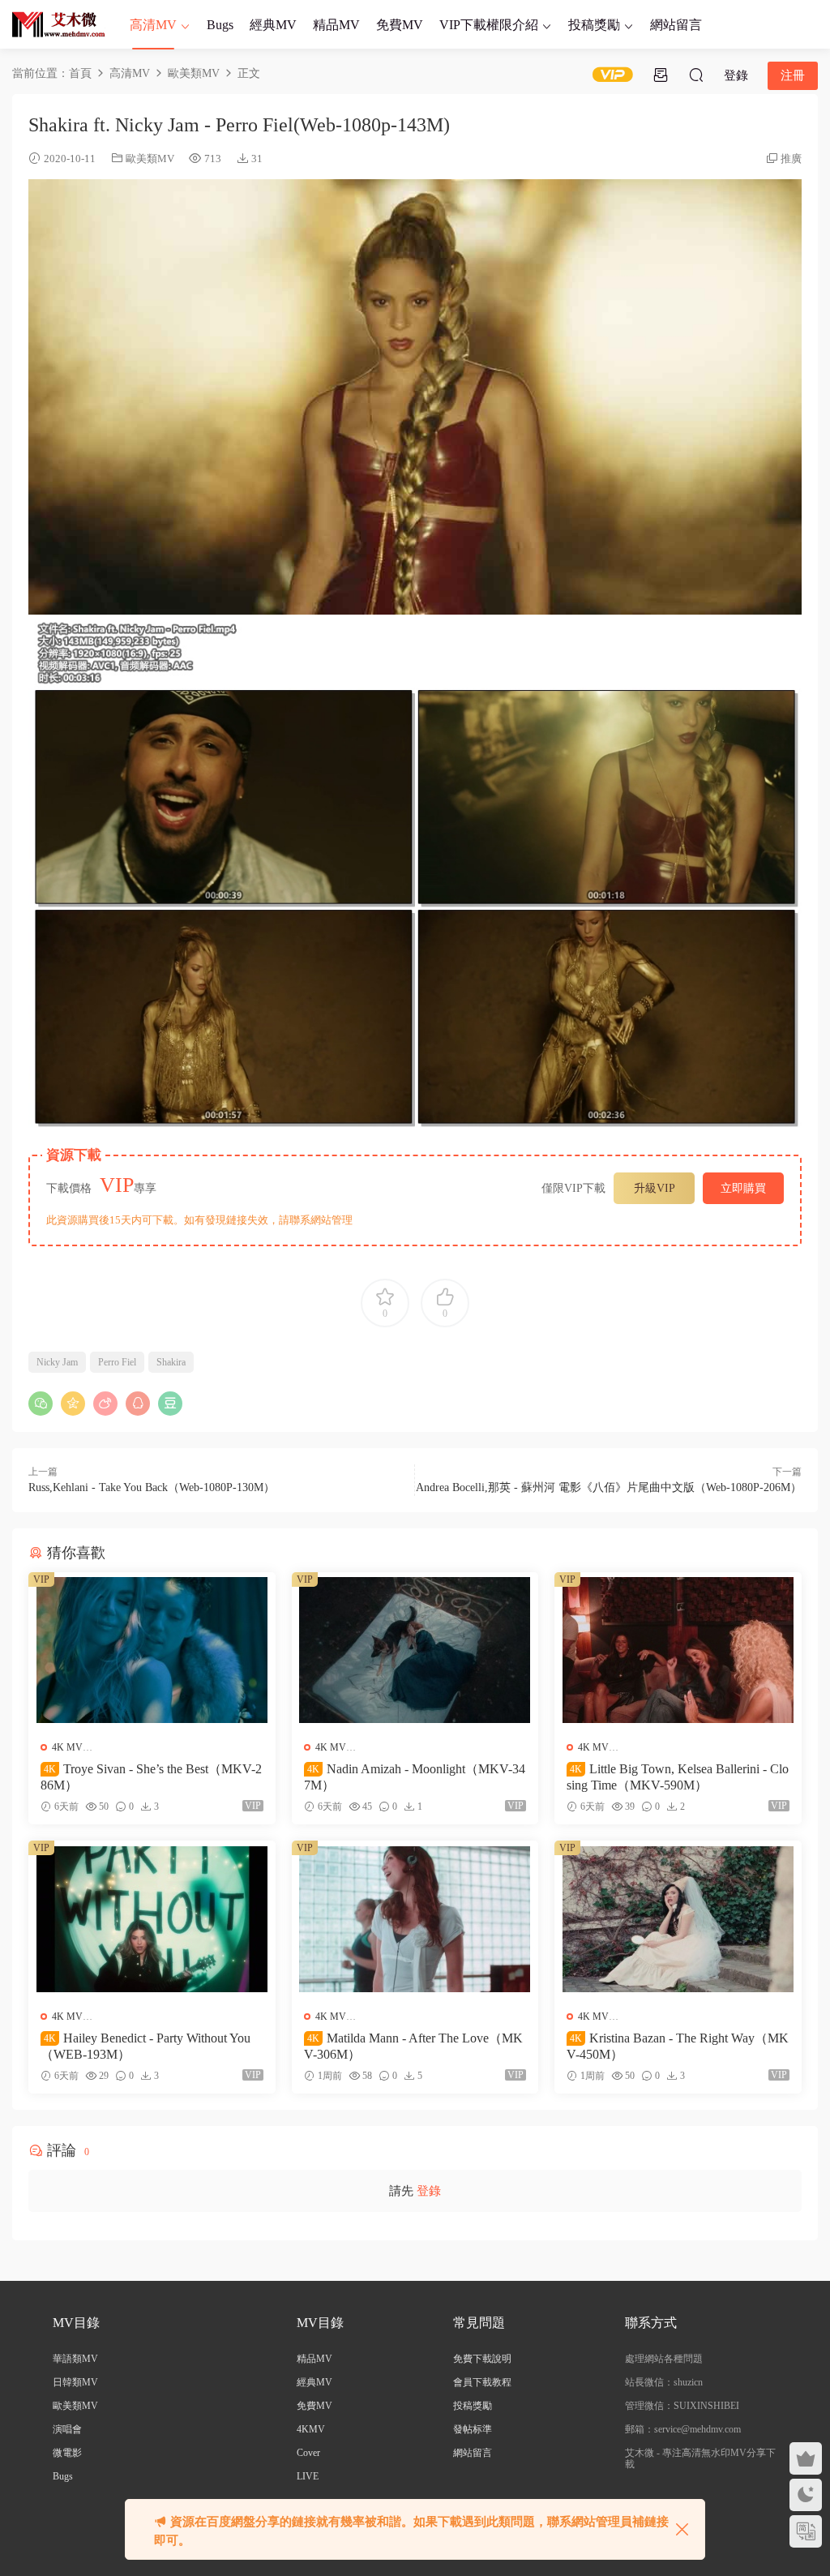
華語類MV (75, 2359)
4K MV (67, 1747)
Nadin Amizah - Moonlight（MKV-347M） (415, 1777)
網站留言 (676, 25)
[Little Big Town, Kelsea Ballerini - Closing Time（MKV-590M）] (678, 1650)
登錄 (429, 2191)
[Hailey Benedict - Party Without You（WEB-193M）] (152, 1918)
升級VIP (655, 1188)
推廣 (791, 159)
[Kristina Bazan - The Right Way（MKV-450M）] (678, 1918)
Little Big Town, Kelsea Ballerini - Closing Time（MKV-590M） (678, 1777)
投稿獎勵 (594, 25)
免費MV (400, 25)
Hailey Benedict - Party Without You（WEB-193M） (145, 2046)
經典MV (273, 25)
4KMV (311, 2429)
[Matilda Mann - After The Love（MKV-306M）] (415, 1918)
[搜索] (696, 75)
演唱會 (67, 2429)
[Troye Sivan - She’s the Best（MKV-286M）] (152, 1650)
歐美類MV (150, 159)
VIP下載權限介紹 (489, 25)
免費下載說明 (482, 2359)
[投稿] (661, 75)
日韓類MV (75, 2382)
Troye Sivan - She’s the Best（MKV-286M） (151, 1777)
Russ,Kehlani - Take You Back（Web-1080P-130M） (152, 1487)
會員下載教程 (482, 2382)
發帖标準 (473, 2429)
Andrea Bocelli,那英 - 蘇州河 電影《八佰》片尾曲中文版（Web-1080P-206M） (609, 1487)
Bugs (220, 25)
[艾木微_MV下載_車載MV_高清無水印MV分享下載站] (59, 24)
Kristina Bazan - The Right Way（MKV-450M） (678, 2046)
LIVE (308, 2476)
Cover (308, 2453)
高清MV (153, 25)
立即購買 (743, 1188)
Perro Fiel (117, 1362)
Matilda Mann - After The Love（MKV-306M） (413, 2046)
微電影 (67, 2453)
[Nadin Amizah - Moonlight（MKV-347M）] (415, 1650)
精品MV (336, 25)
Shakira (171, 1362)
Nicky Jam (57, 1362)
